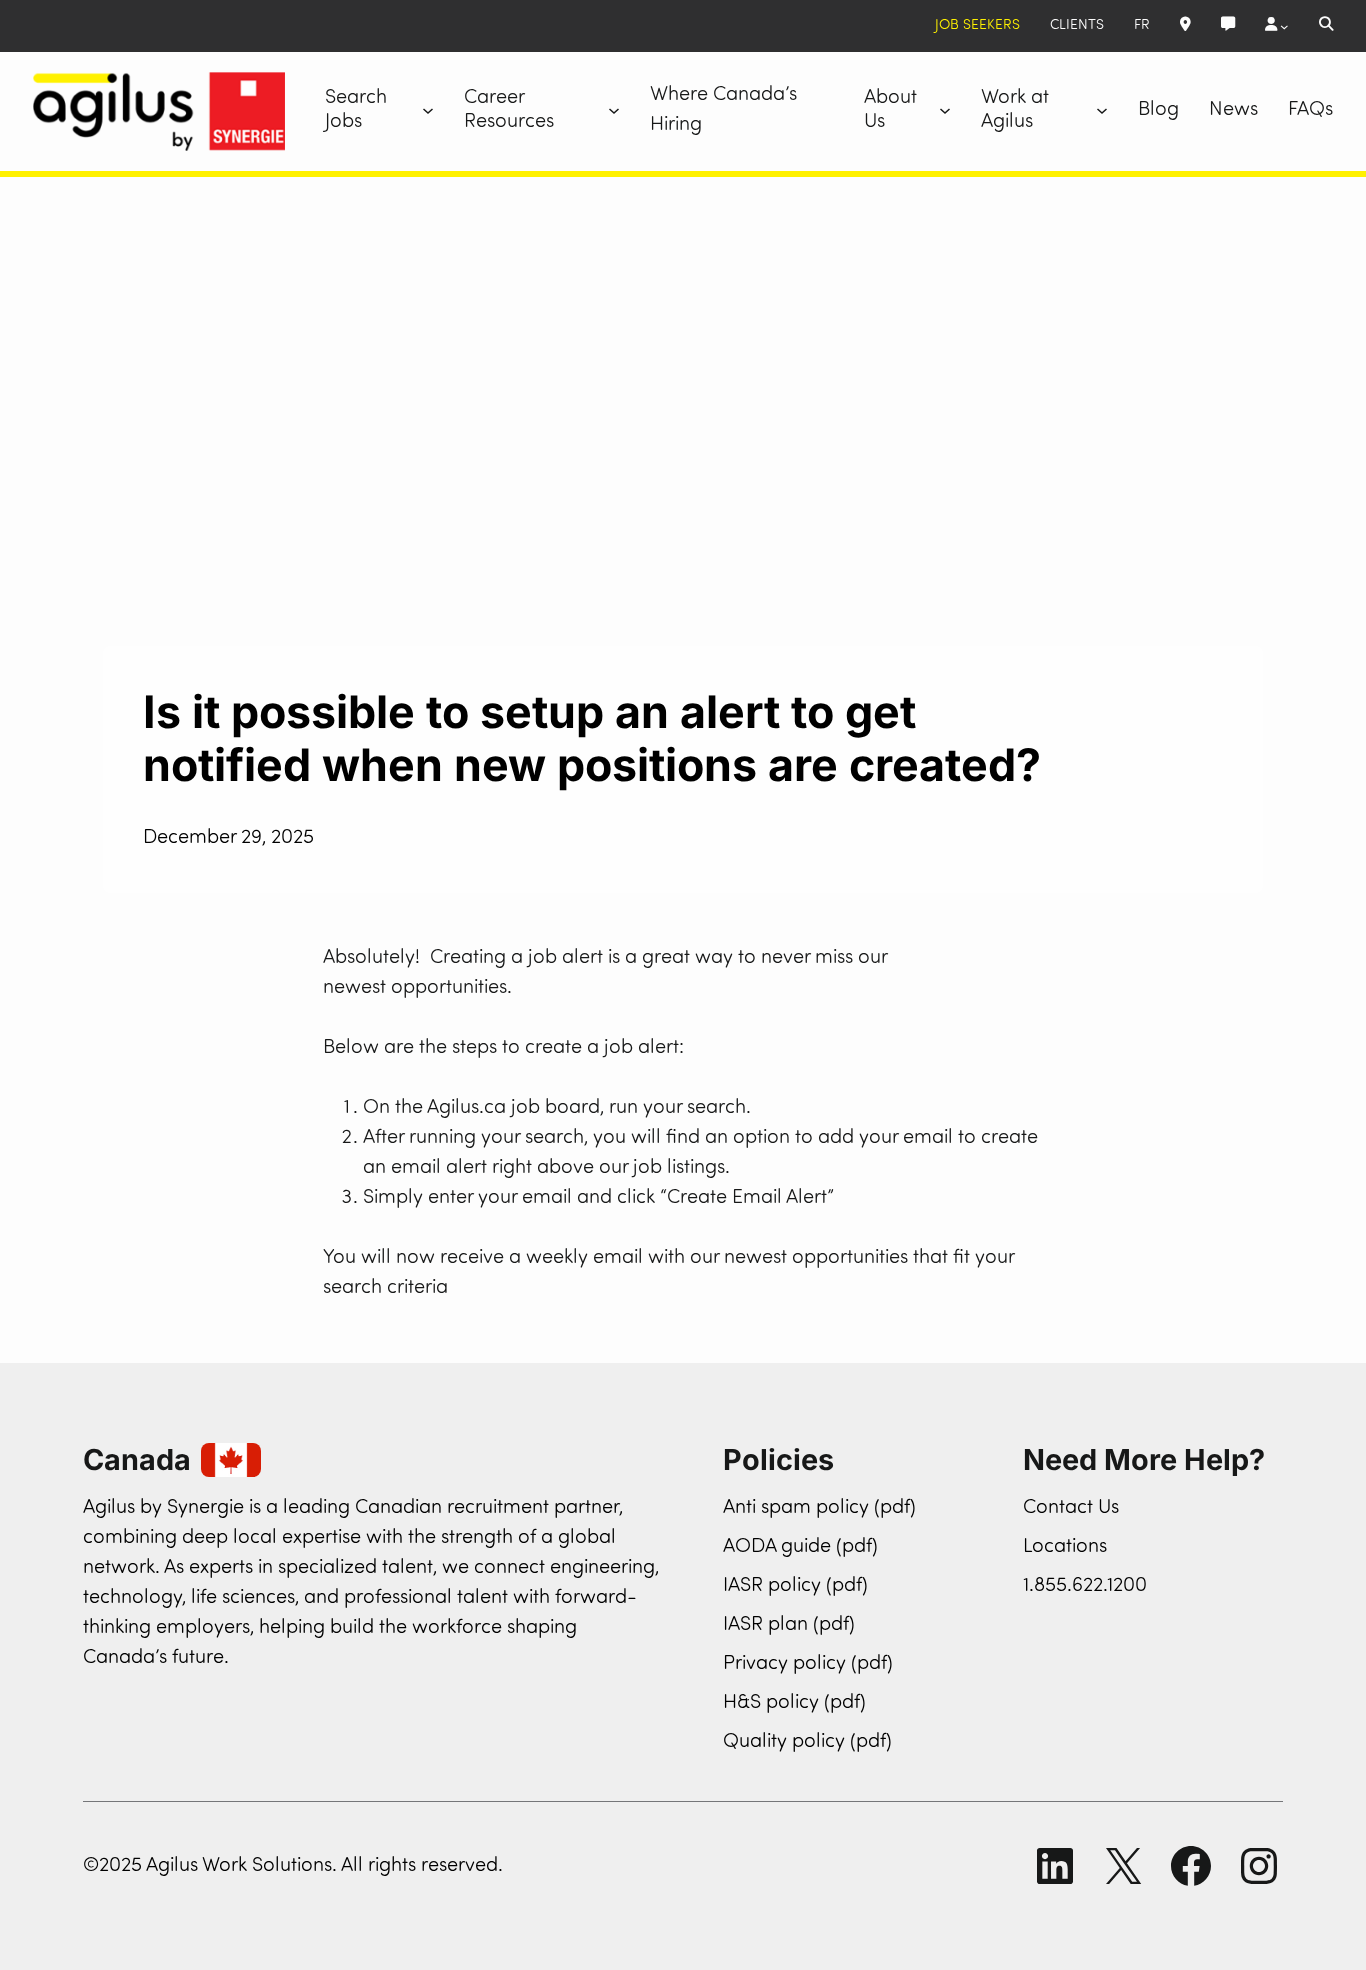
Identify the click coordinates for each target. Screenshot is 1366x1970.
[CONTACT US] (1228, 26)
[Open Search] (1326, 26)
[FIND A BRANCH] (1185, 26)
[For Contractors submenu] (1277, 26)
